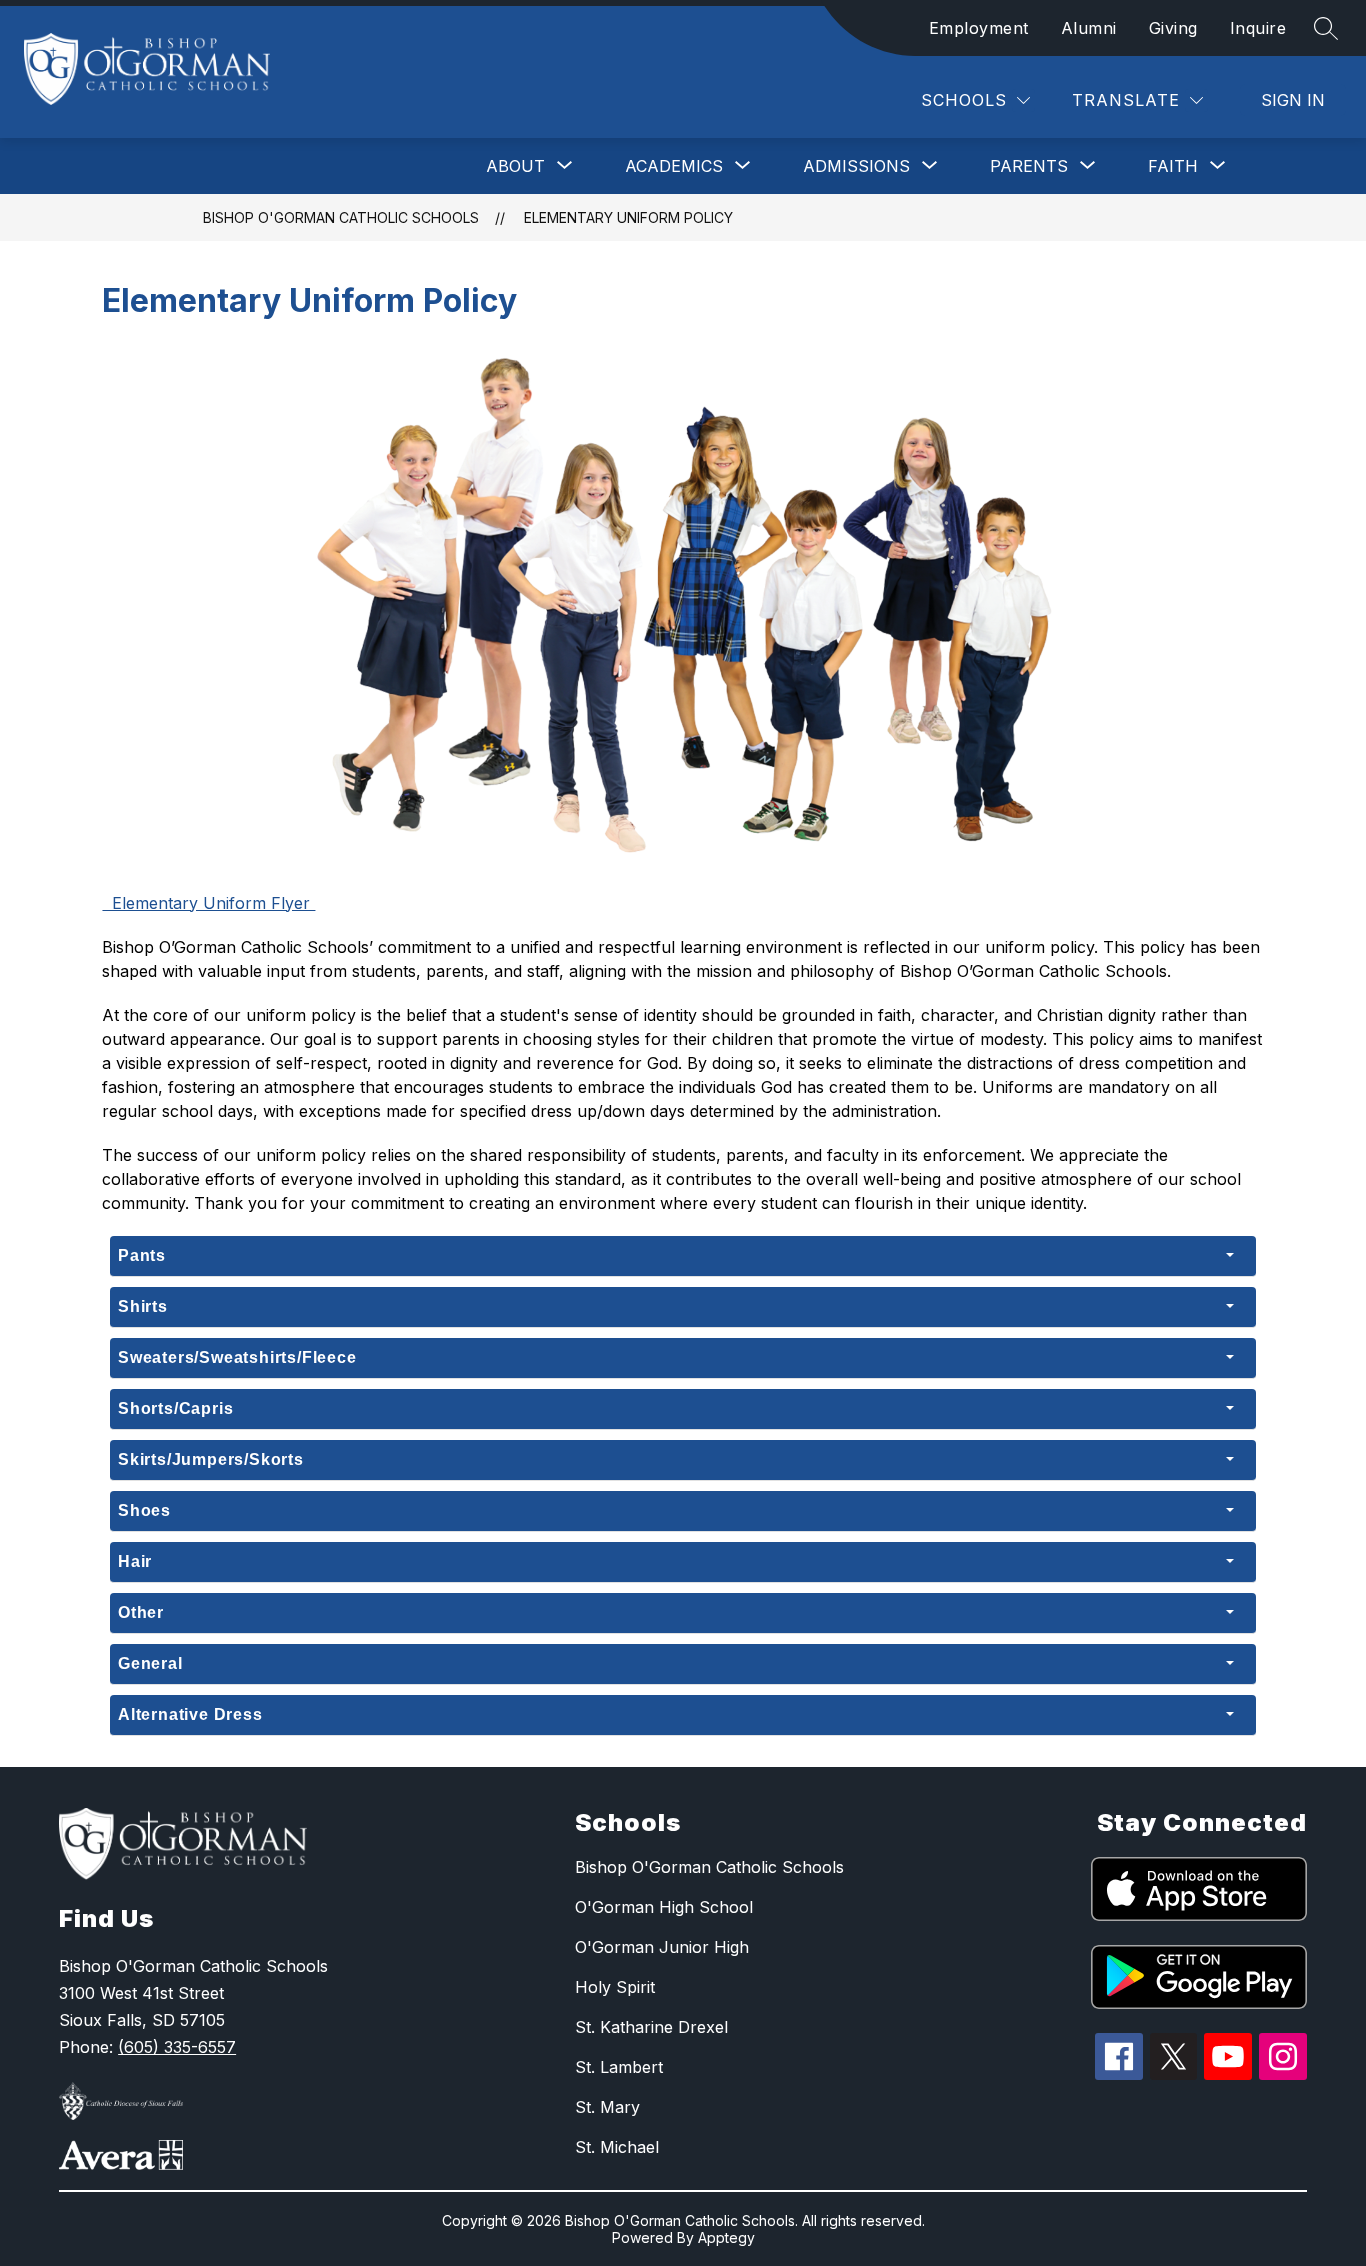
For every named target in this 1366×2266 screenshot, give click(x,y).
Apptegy (726, 2237)
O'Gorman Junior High (662, 1947)
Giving (1173, 28)
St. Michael (617, 2147)
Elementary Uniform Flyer (208, 903)
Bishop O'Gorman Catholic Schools (341, 217)
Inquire (1258, 28)
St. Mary (607, 2107)
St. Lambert (619, 2067)
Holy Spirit (615, 1987)
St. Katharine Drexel (651, 2027)
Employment (979, 28)
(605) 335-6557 (177, 2047)
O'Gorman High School (664, 1907)
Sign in (1293, 100)
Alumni (1089, 28)
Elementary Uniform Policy (628, 217)
